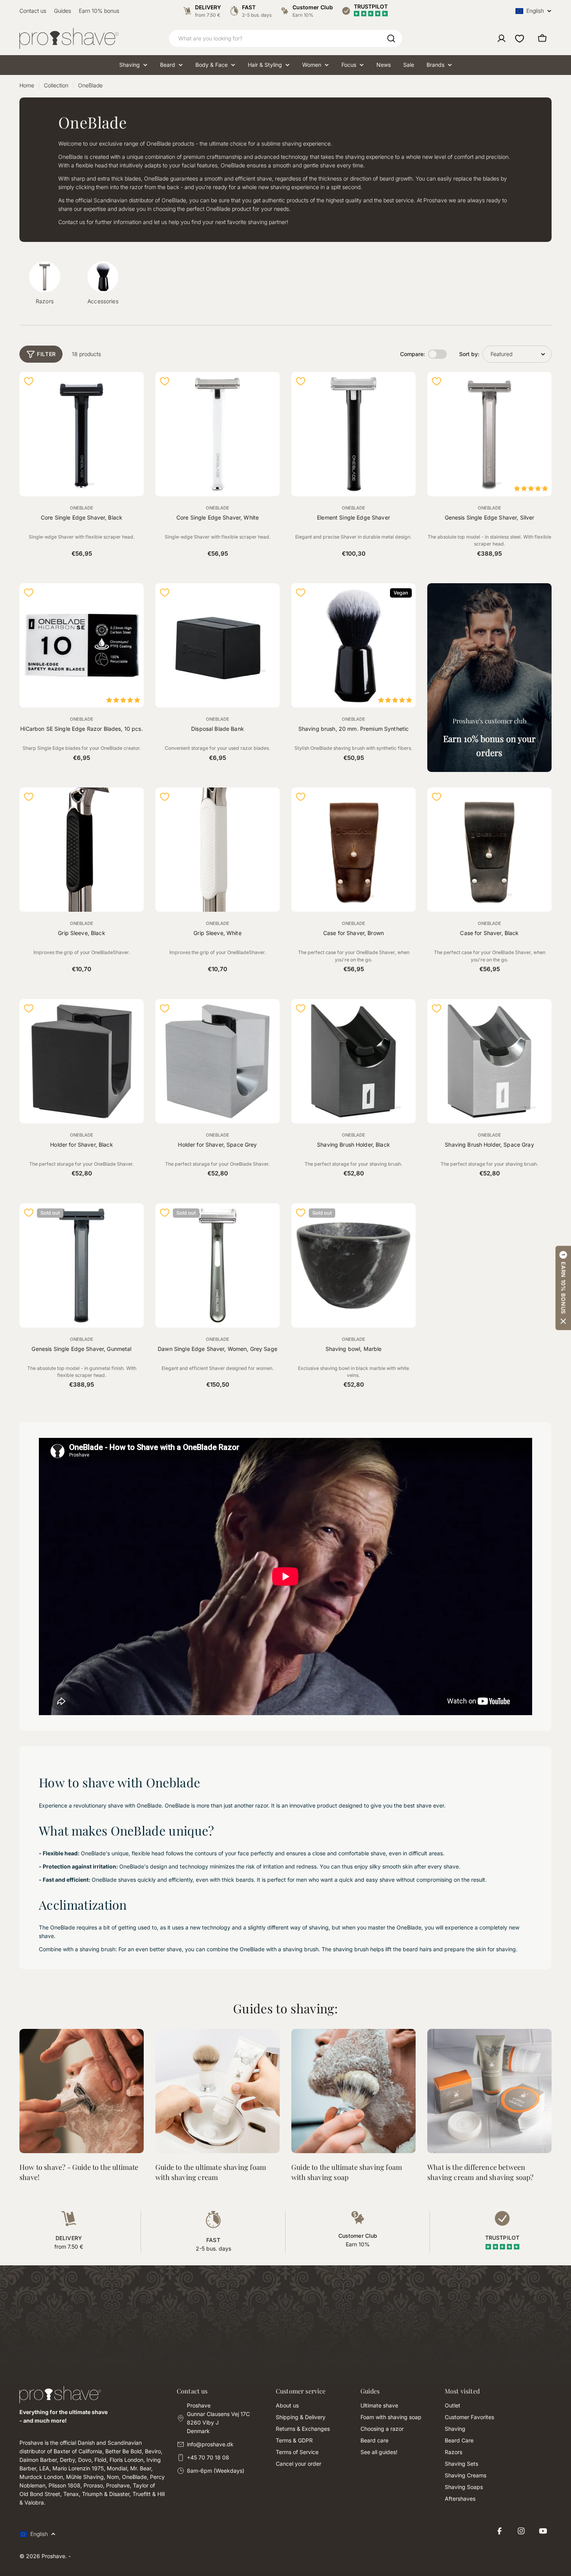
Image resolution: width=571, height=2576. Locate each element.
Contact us (33, 11)
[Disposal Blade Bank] (218, 645)
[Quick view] (133, 388)
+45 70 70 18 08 (208, 2457)
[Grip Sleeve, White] (218, 850)
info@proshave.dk (210, 2444)
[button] (563, 1288)
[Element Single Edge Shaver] (353, 434)
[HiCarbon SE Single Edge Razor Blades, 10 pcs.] (82, 645)
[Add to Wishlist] (29, 381)
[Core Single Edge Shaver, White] (218, 434)
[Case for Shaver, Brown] (353, 850)
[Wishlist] (520, 38)
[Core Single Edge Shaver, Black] (82, 434)
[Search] (391, 38)
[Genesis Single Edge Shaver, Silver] (489, 434)
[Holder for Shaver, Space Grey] (218, 1061)
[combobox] (285, 38)
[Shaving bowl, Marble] (353, 1265)
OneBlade (82, 508)
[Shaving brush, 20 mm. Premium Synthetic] (353, 645)
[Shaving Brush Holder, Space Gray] (489, 1061)
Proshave (53, 2556)
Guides (63, 11)
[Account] (501, 38)
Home (27, 85)
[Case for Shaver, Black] (489, 850)
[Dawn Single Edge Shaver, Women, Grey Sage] (218, 1265)
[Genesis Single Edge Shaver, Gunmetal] (82, 1265)
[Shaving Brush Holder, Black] (353, 1061)
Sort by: (469, 354)
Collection (56, 85)
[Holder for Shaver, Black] (82, 1061)
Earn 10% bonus (99, 11)
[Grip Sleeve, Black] (82, 850)
